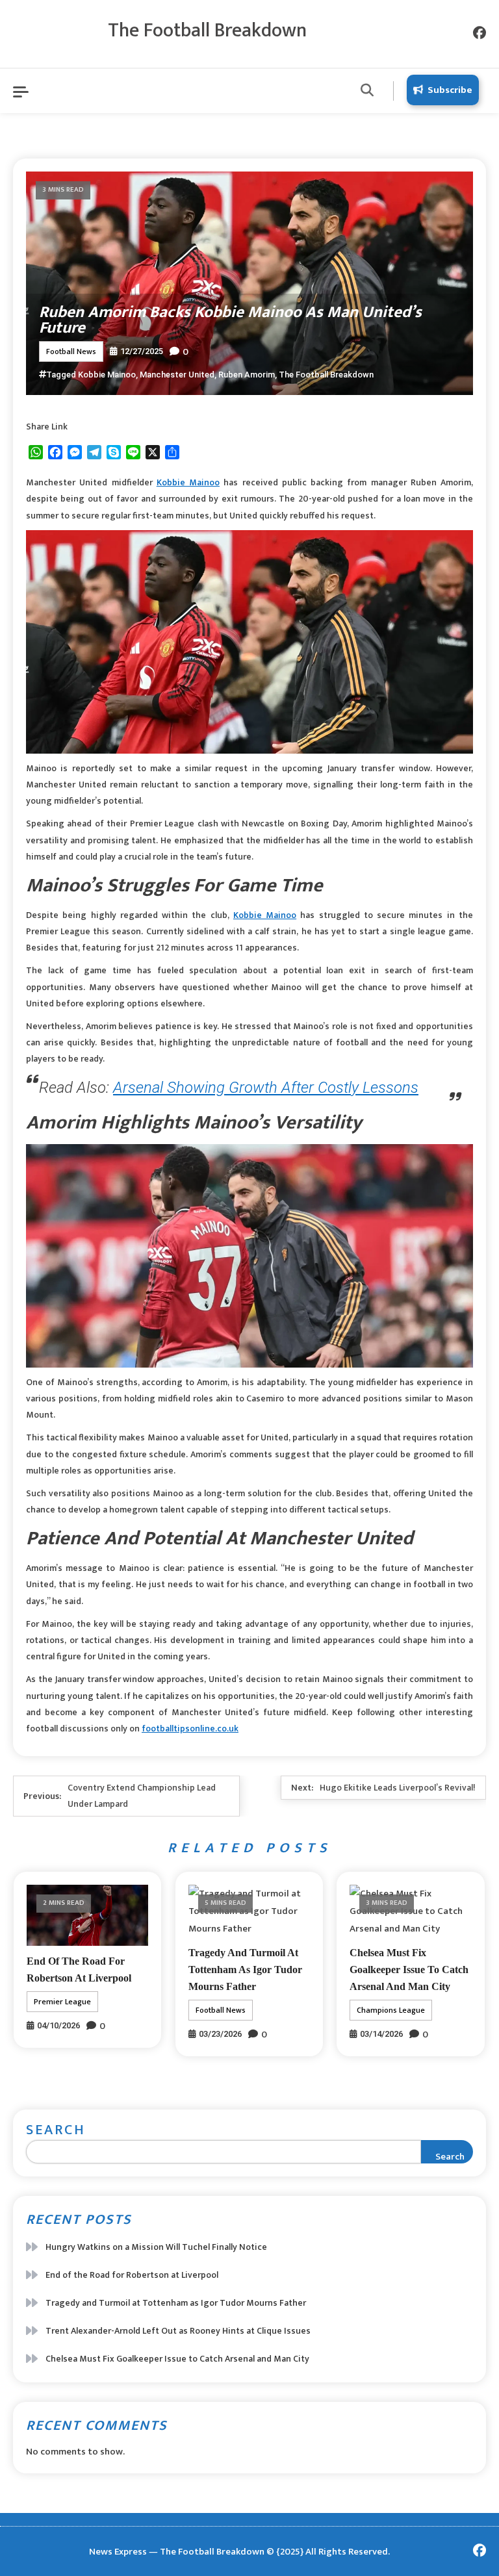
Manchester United (177, 375)
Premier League (62, 2002)
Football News (71, 351)
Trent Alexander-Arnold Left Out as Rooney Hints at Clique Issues (178, 2331)
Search (56, 2130)
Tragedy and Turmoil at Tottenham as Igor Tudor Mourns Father (245, 1970)
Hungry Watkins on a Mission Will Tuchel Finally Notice (156, 2247)
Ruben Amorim (247, 375)
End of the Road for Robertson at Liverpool (132, 2275)
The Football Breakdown (207, 31)
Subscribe (450, 90)
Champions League (391, 2010)
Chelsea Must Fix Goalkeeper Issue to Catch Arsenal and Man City (409, 1970)
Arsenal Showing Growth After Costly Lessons (266, 1088)
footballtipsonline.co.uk (190, 1728)
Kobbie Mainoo (107, 375)
